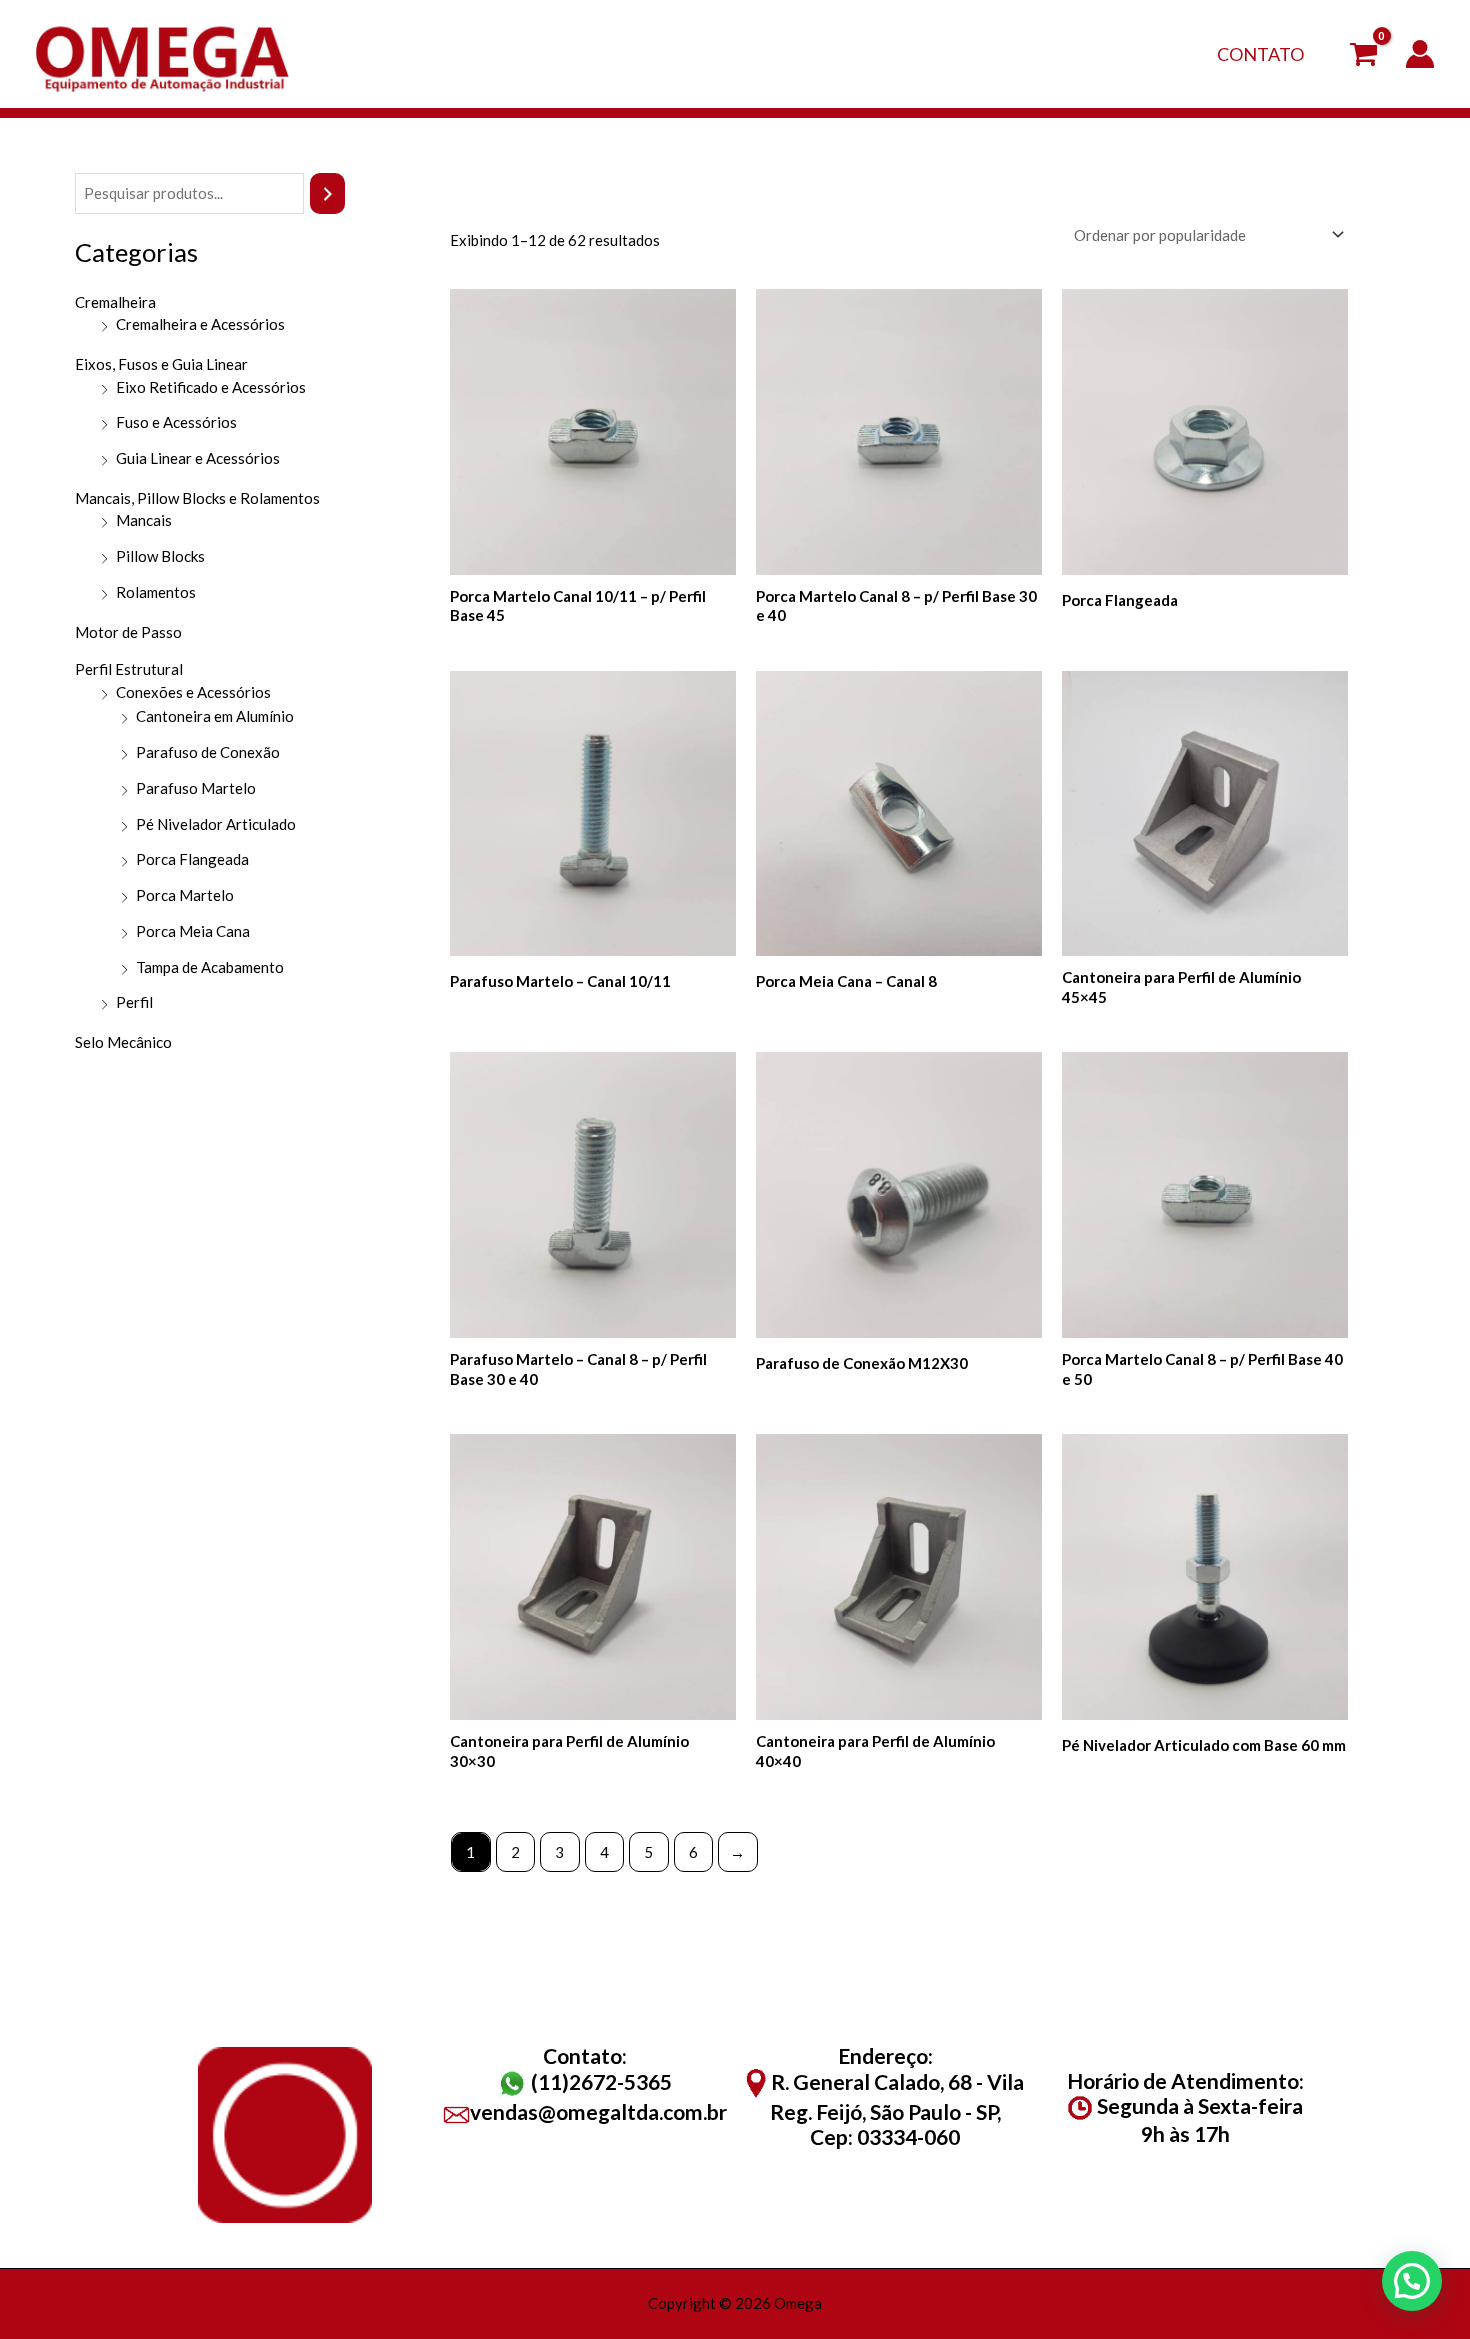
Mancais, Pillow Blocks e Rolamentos (197, 498)
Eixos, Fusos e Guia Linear (161, 364)
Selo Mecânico (123, 1042)
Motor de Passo (128, 632)
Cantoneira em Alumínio (215, 716)
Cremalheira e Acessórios (200, 324)
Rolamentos (156, 592)
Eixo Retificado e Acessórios (211, 387)
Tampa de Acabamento (210, 967)
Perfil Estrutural (129, 669)
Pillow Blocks (160, 556)
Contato (1260, 54)
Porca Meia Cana (193, 931)
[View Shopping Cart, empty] (1363, 54)
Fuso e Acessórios (176, 422)
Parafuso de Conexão (208, 752)
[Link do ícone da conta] (1420, 54)
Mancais (144, 520)
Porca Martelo (185, 895)
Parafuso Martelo (196, 788)
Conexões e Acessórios (193, 692)
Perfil (134, 1002)
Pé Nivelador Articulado (216, 824)
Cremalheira (115, 302)
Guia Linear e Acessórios (198, 458)
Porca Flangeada (192, 859)
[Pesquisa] (327, 193)
